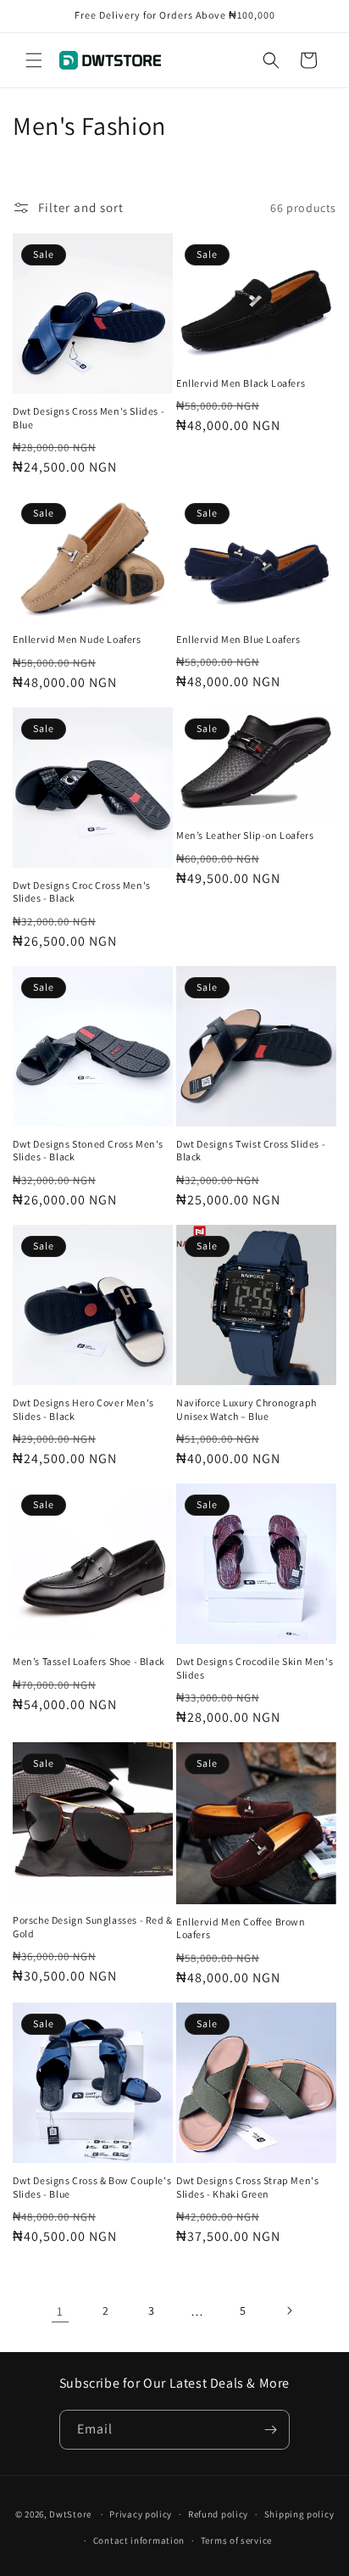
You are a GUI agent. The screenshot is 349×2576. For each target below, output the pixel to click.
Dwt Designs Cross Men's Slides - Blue (89, 418)
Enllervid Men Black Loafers (241, 383)
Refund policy (218, 2514)
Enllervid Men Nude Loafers (77, 639)
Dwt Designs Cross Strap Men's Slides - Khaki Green (247, 2187)
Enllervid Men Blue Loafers (238, 639)
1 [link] (60, 2311)
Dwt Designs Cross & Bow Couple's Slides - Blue (92, 2187)
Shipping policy (299, 2514)
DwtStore (70, 2514)
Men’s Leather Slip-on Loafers (245, 835)
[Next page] (289, 2311)
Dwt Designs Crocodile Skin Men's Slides (255, 1668)
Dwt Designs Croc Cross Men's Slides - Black (82, 892)
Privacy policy (141, 2514)
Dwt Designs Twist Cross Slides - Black (251, 1151)
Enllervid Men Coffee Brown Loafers (241, 1928)
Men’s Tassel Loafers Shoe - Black (89, 1661)
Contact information (139, 2540)
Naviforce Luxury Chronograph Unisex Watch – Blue (247, 1409)
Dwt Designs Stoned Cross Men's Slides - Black (88, 1151)
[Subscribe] (270, 2430)
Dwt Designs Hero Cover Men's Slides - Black (83, 1409)
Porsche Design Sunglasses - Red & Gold (93, 1927)
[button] (34, 60)
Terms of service (236, 2540)
